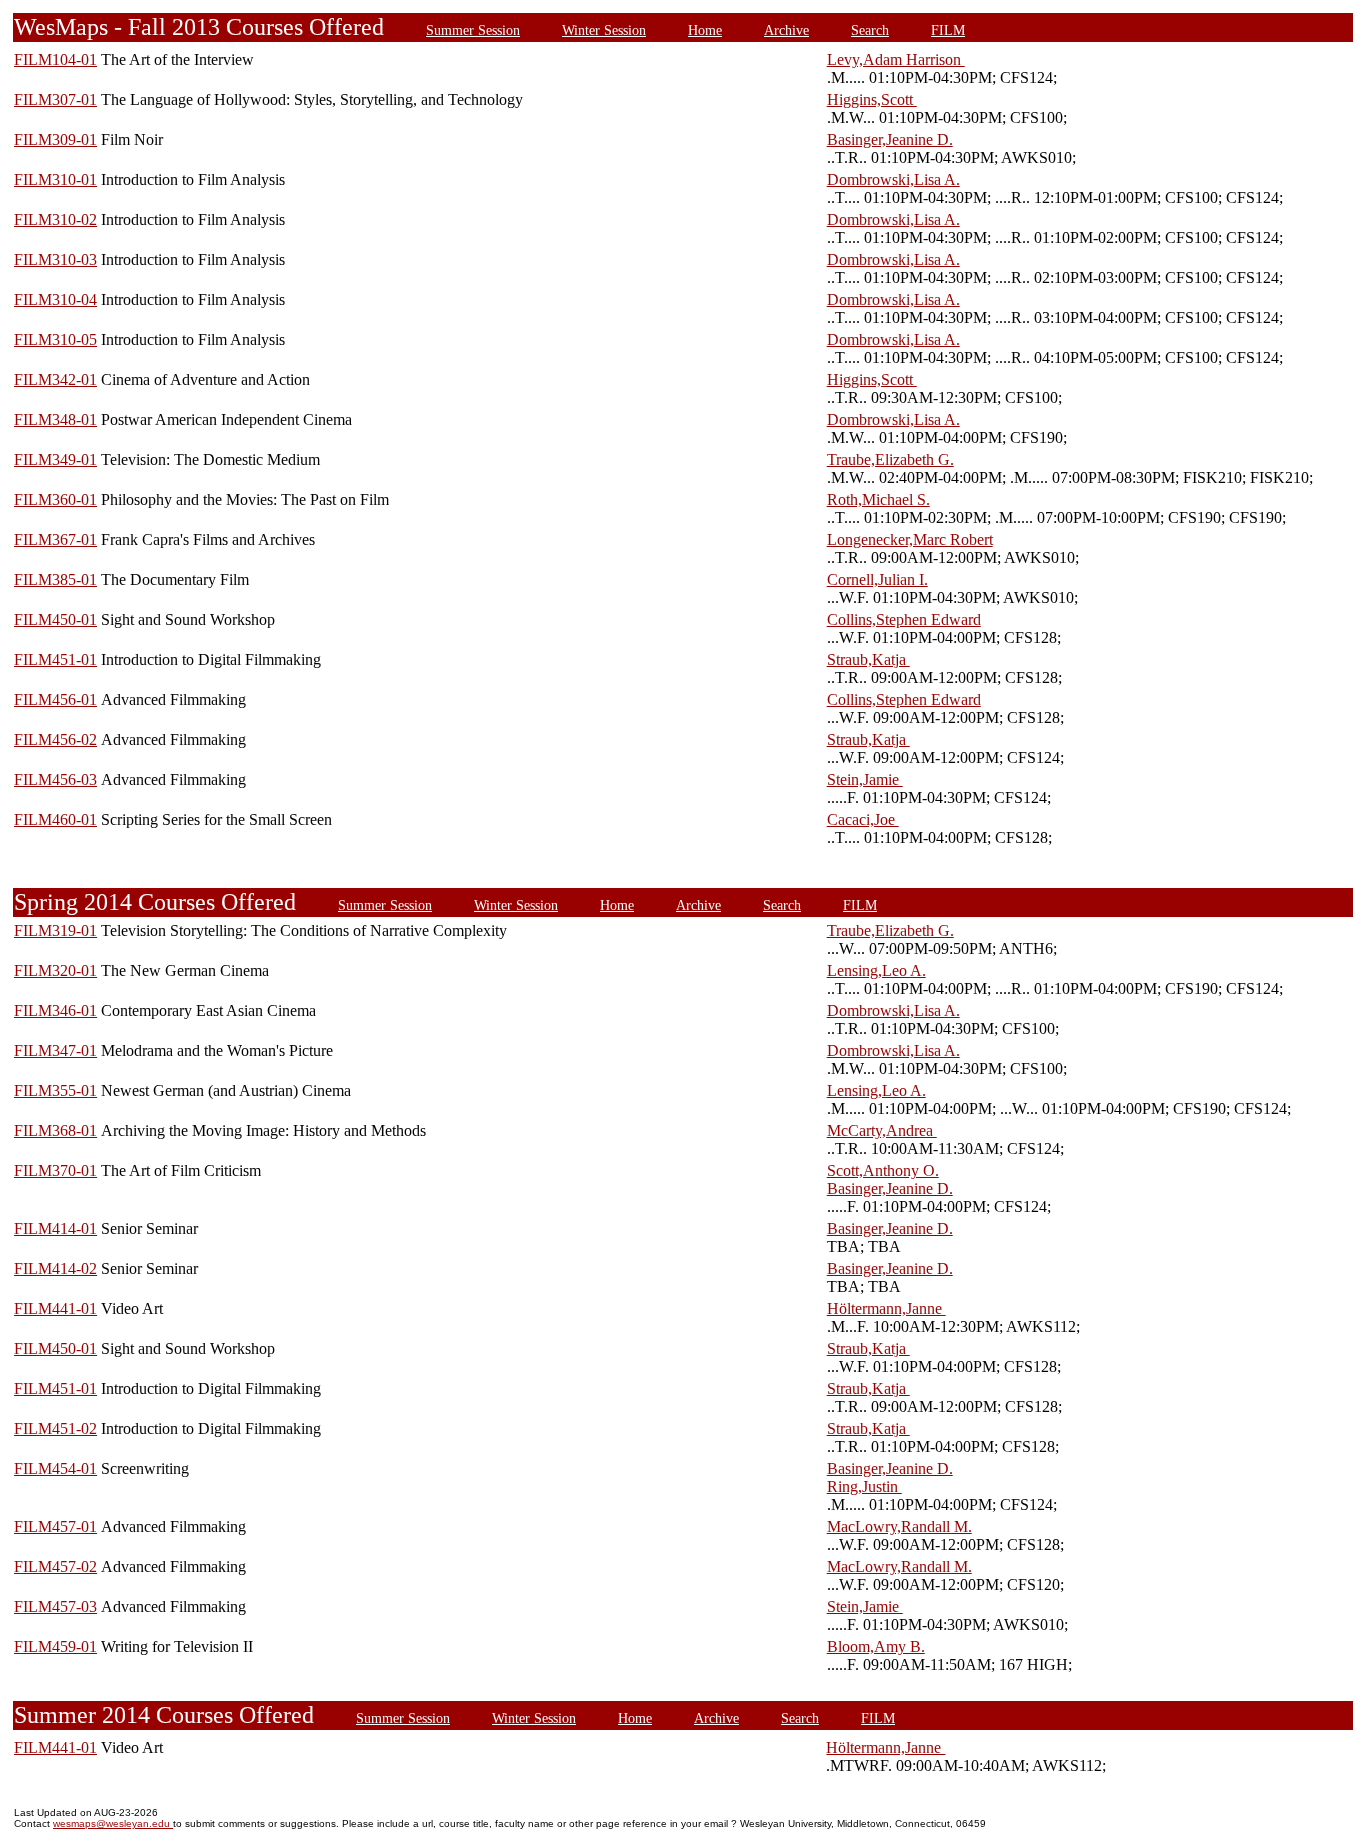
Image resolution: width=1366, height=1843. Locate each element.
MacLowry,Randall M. (899, 1526)
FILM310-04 (55, 299)
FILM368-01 (55, 1130)
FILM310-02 (55, 219)
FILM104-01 (55, 59)
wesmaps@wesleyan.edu (113, 1823)
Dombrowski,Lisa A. (893, 179)
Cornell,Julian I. (877, 579)
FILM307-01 (55, 99)
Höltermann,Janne (886, 1308)
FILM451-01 (55, 659)
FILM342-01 (55, 379)
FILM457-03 (55, 1606)
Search (870, 30)
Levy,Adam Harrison (896, 59)
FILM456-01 (55, 699)
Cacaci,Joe (863, 819)
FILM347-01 (55, 1050)
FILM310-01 (55, 179)
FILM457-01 (55, 1526)
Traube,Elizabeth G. (890, 459)
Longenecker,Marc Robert (910, 539)
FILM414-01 (55, 1228)
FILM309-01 (55, 139)
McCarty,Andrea (882, 1130)
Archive (786, 30)
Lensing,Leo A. (876, 970)
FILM (948, 30)
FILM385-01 (55, 579)
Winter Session (604, 30)
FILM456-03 (55, 779)
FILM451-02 (55, 1428)
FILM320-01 (55, 970)
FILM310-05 (55, 339)
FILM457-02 (55, 1566)
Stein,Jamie (865, 779)
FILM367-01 (55, 539)
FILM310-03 (55, 259)
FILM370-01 (55, 1170)
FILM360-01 (55, 499)
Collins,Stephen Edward (904, 619)
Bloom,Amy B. (876, 1646)
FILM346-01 (55, 1010)
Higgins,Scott (872, 99)
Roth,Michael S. (878, 499)
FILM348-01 (55, 419)
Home (705, 30)
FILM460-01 (55, 819)
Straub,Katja (868, 659)
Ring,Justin (864, 1486)
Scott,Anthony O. (883, 1170)
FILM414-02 (55, 1268)
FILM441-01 (55, 1308)
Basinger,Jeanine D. (890, 139)
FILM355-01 (55, 1090)
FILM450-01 (55, 619)
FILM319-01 (55, 930)
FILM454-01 (55, 1468)
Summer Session (473, 30)
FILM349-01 (55, 459)
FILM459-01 (55, 1646)
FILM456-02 (55, 739)
